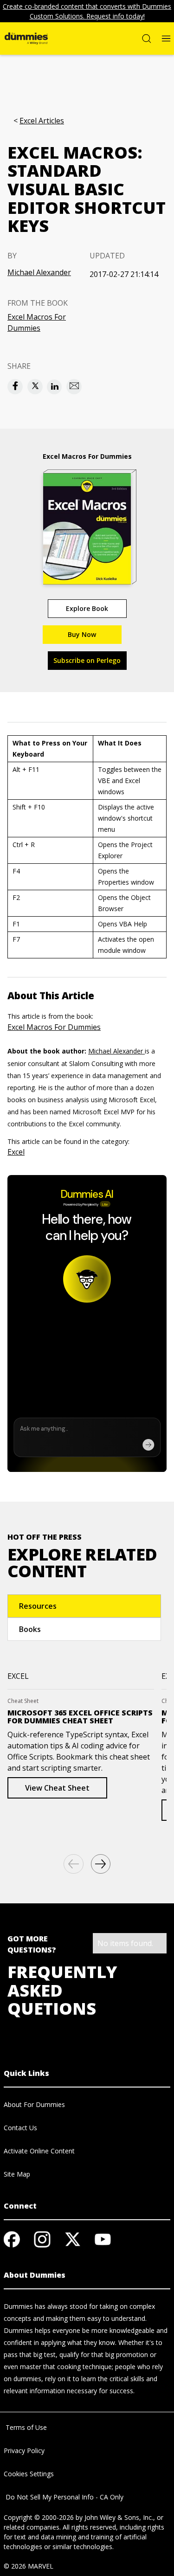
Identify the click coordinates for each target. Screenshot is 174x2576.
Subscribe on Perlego (87, 660)
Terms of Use (25, 2427)
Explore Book (87, 608)
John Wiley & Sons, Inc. (119, 2517)
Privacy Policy (24, 2451)
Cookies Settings (29, 2474)
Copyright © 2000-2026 (39, 2517)
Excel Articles (42, 121)
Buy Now (82, 634)
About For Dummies (34, 2104)
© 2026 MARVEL (29, 2566)
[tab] (84, 1606)
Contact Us (20, 2128)
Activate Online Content (39, 2151)
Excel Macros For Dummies (37, 322)
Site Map (17, 2174)
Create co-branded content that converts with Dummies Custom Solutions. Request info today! (87, 11)
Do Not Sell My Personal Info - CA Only (64, 2497)
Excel (16, 1152)
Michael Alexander (39, 272)
